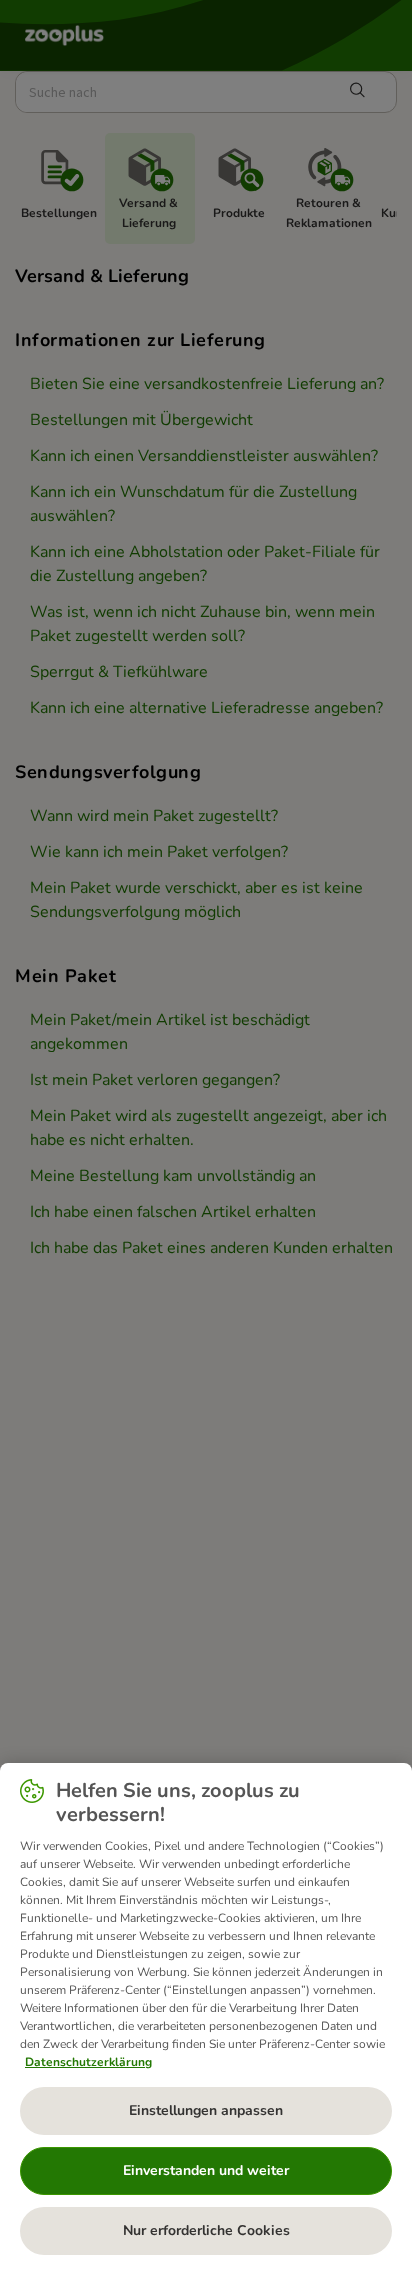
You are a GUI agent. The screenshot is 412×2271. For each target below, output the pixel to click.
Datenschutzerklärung (88, 2062)
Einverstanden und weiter (206, 2170)
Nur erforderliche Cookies (206, 2230)
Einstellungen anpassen (206, 2110)
